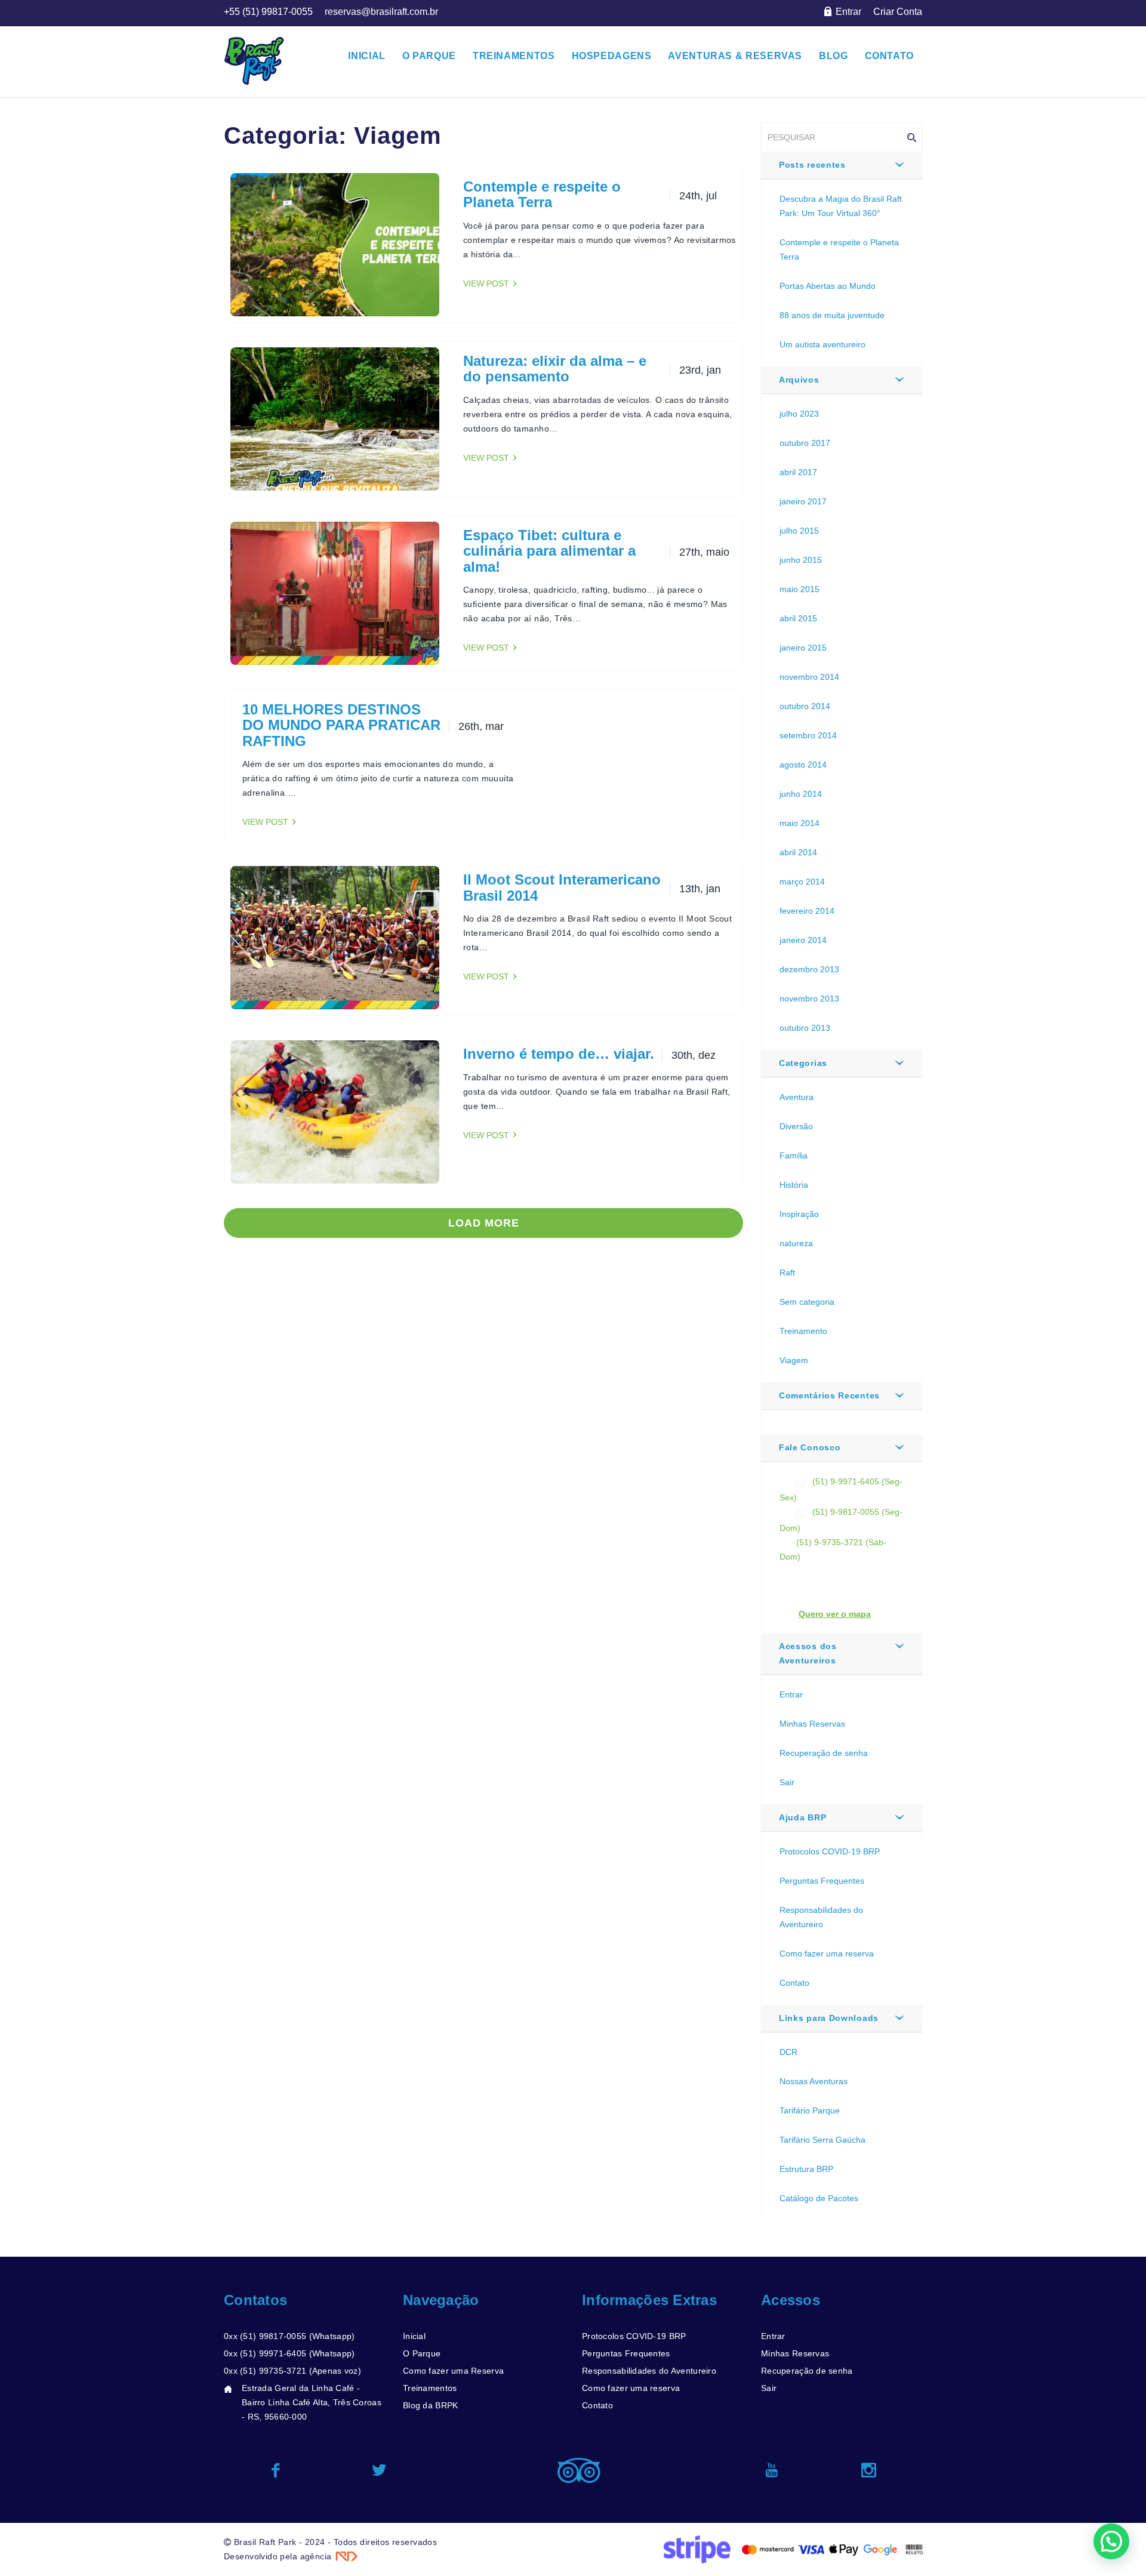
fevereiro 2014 (807, 911)
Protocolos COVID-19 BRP (830, 1851)
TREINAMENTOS (514, 56)
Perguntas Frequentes (822, 1881)
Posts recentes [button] (812, 165)
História (794, 1185)
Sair (787, 1782)
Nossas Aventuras (814, 2081)
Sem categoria (807, 1302)
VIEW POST (486, 284)
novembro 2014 (809, 677)
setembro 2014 (808, 735)
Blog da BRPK (430, 2405)
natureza (796, 1243)
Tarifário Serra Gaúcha (822, 2140)
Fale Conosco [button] (810, 1447)
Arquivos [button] (799, 380)
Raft (787, 1272)
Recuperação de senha (824, 1753)
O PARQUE (429, 56)
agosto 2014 (803, 765)
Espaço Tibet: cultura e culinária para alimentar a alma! (549, 551)
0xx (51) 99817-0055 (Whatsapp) (289, 2336)
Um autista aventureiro (822, 344)
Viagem (794, 1360)
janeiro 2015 (803, 648)
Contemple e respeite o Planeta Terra (542, 194)
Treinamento (803, 1331)
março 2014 (802, 882)
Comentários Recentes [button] (829, 1395)
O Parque (422, 2353)
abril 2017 (798, 472)
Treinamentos (430, 2388)
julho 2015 (799, 531)
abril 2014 (798, 852)
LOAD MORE (484, 1223)
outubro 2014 (805, 706)
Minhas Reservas (812, 1724)
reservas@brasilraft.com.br (848, 1571)
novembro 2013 (809, 999)
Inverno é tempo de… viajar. (559, 1054)
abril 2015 (798, 618)
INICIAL (366, 56)
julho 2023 (799, 414)
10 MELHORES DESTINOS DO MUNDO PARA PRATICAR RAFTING (341, 725)
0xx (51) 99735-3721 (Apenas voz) (292, 2371)
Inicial (414, 2336)
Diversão (796, 1126)
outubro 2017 (805, 443)
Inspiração (799, 1214)
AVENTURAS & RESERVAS (735, 56)
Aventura (797, 1097)
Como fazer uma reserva (827, 1953)
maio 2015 (800, 589)
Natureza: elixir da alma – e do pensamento (555, 369)
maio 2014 (800, 823)
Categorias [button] (803, 1063)
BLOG (834, 56)
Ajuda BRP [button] (802, 1817)
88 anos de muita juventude (832, 315)
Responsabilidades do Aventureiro (649, 2371)
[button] (1111, 2541)
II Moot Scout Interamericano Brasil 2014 (562, 887)
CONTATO (889, 56)
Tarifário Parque (810, 2110)
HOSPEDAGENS (612, 56)
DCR (788, 2052)
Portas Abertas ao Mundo (828, 286)
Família (794, 1155)
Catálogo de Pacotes (819, 2198)
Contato (794, 1983)
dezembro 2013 (809, 969)
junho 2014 (801, 794)
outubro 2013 (805, 1028)
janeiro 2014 (803, 940)
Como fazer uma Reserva (453, 2371)
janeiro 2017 (803, 501)
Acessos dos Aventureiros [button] (808, 1653)
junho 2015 (801, 560)
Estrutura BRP (806, 2169)
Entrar (791, 1694)
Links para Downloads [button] (829, 2018)
